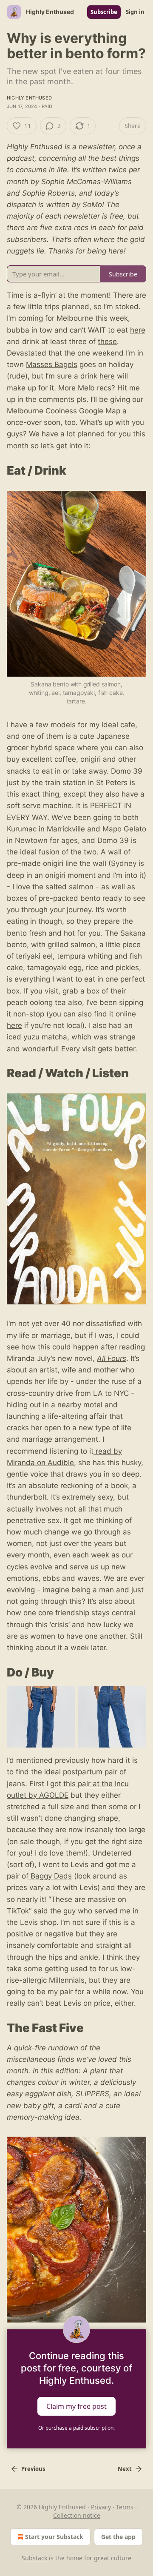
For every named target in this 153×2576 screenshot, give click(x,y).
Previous (33, 2469)
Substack (34, 2558)
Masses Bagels (52, 364)
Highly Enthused (29, 98)
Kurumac (22, 829)
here (138, 330)
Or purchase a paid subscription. (76, 2428)
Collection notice (77, 2515)
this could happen (68, 1347)
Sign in (135, 12)
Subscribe (104, 12)
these (107, 342)
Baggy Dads (50, 1876)
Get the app (118, 2537)
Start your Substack (54, 2537)
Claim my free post (76, 2406)
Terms (125, 2507)
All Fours (112, 1358)
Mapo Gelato (124, 829)
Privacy (101, 2507)
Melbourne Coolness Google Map (64, 411)
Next (125, 2469)
